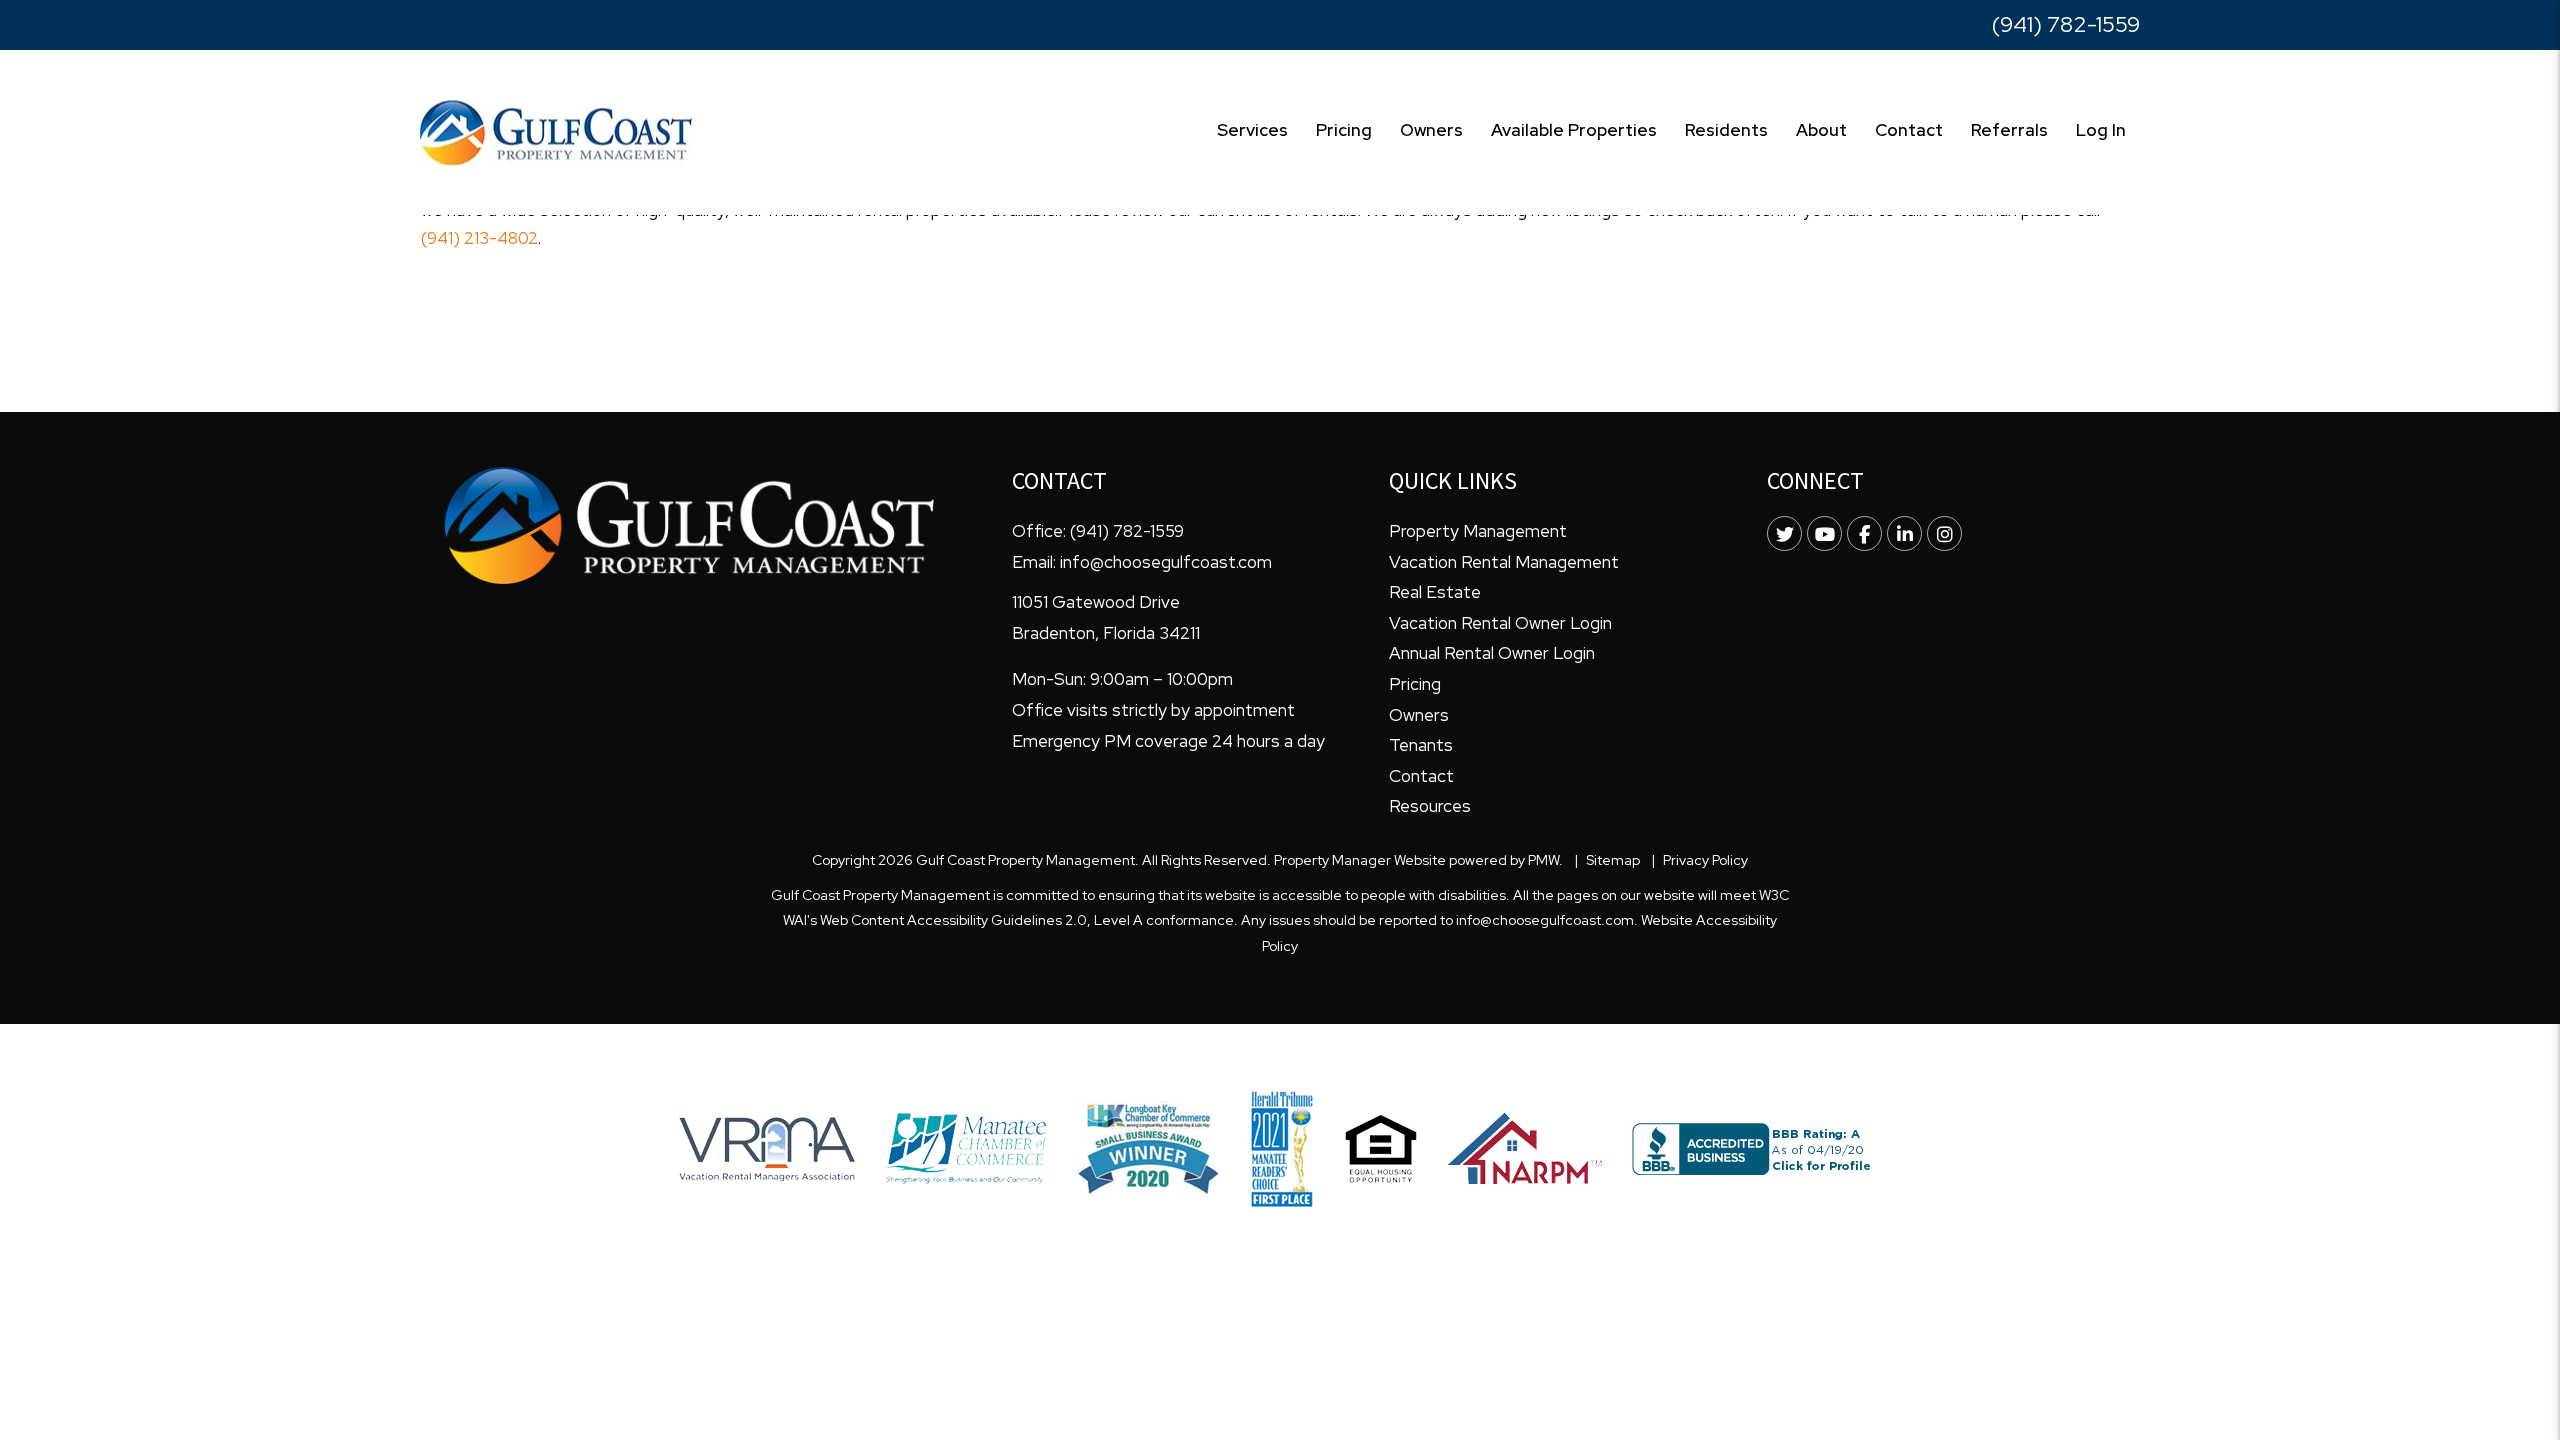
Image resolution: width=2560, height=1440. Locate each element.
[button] (1784, 533)
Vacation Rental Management (1504, 562)
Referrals (2009, 130)
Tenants (1421, 745)
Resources (1430, 806)
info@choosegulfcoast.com (1166, 562)
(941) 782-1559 (2066, 24)
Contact (1909, 130)
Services (1252, 130)
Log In (2101, 130)
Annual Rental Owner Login (1492, 653)
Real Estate (1435, 592)
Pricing (1344, 130)
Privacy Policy (1705, 860)
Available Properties (1574, 130)
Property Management (1478, 531)
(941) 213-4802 (479, 238)
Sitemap (1613, 860)
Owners (1431, 130)
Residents (1726, 130)
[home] (556, 131)
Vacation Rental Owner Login (1500, 623)
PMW (1543, 860)
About (1821, 130)
